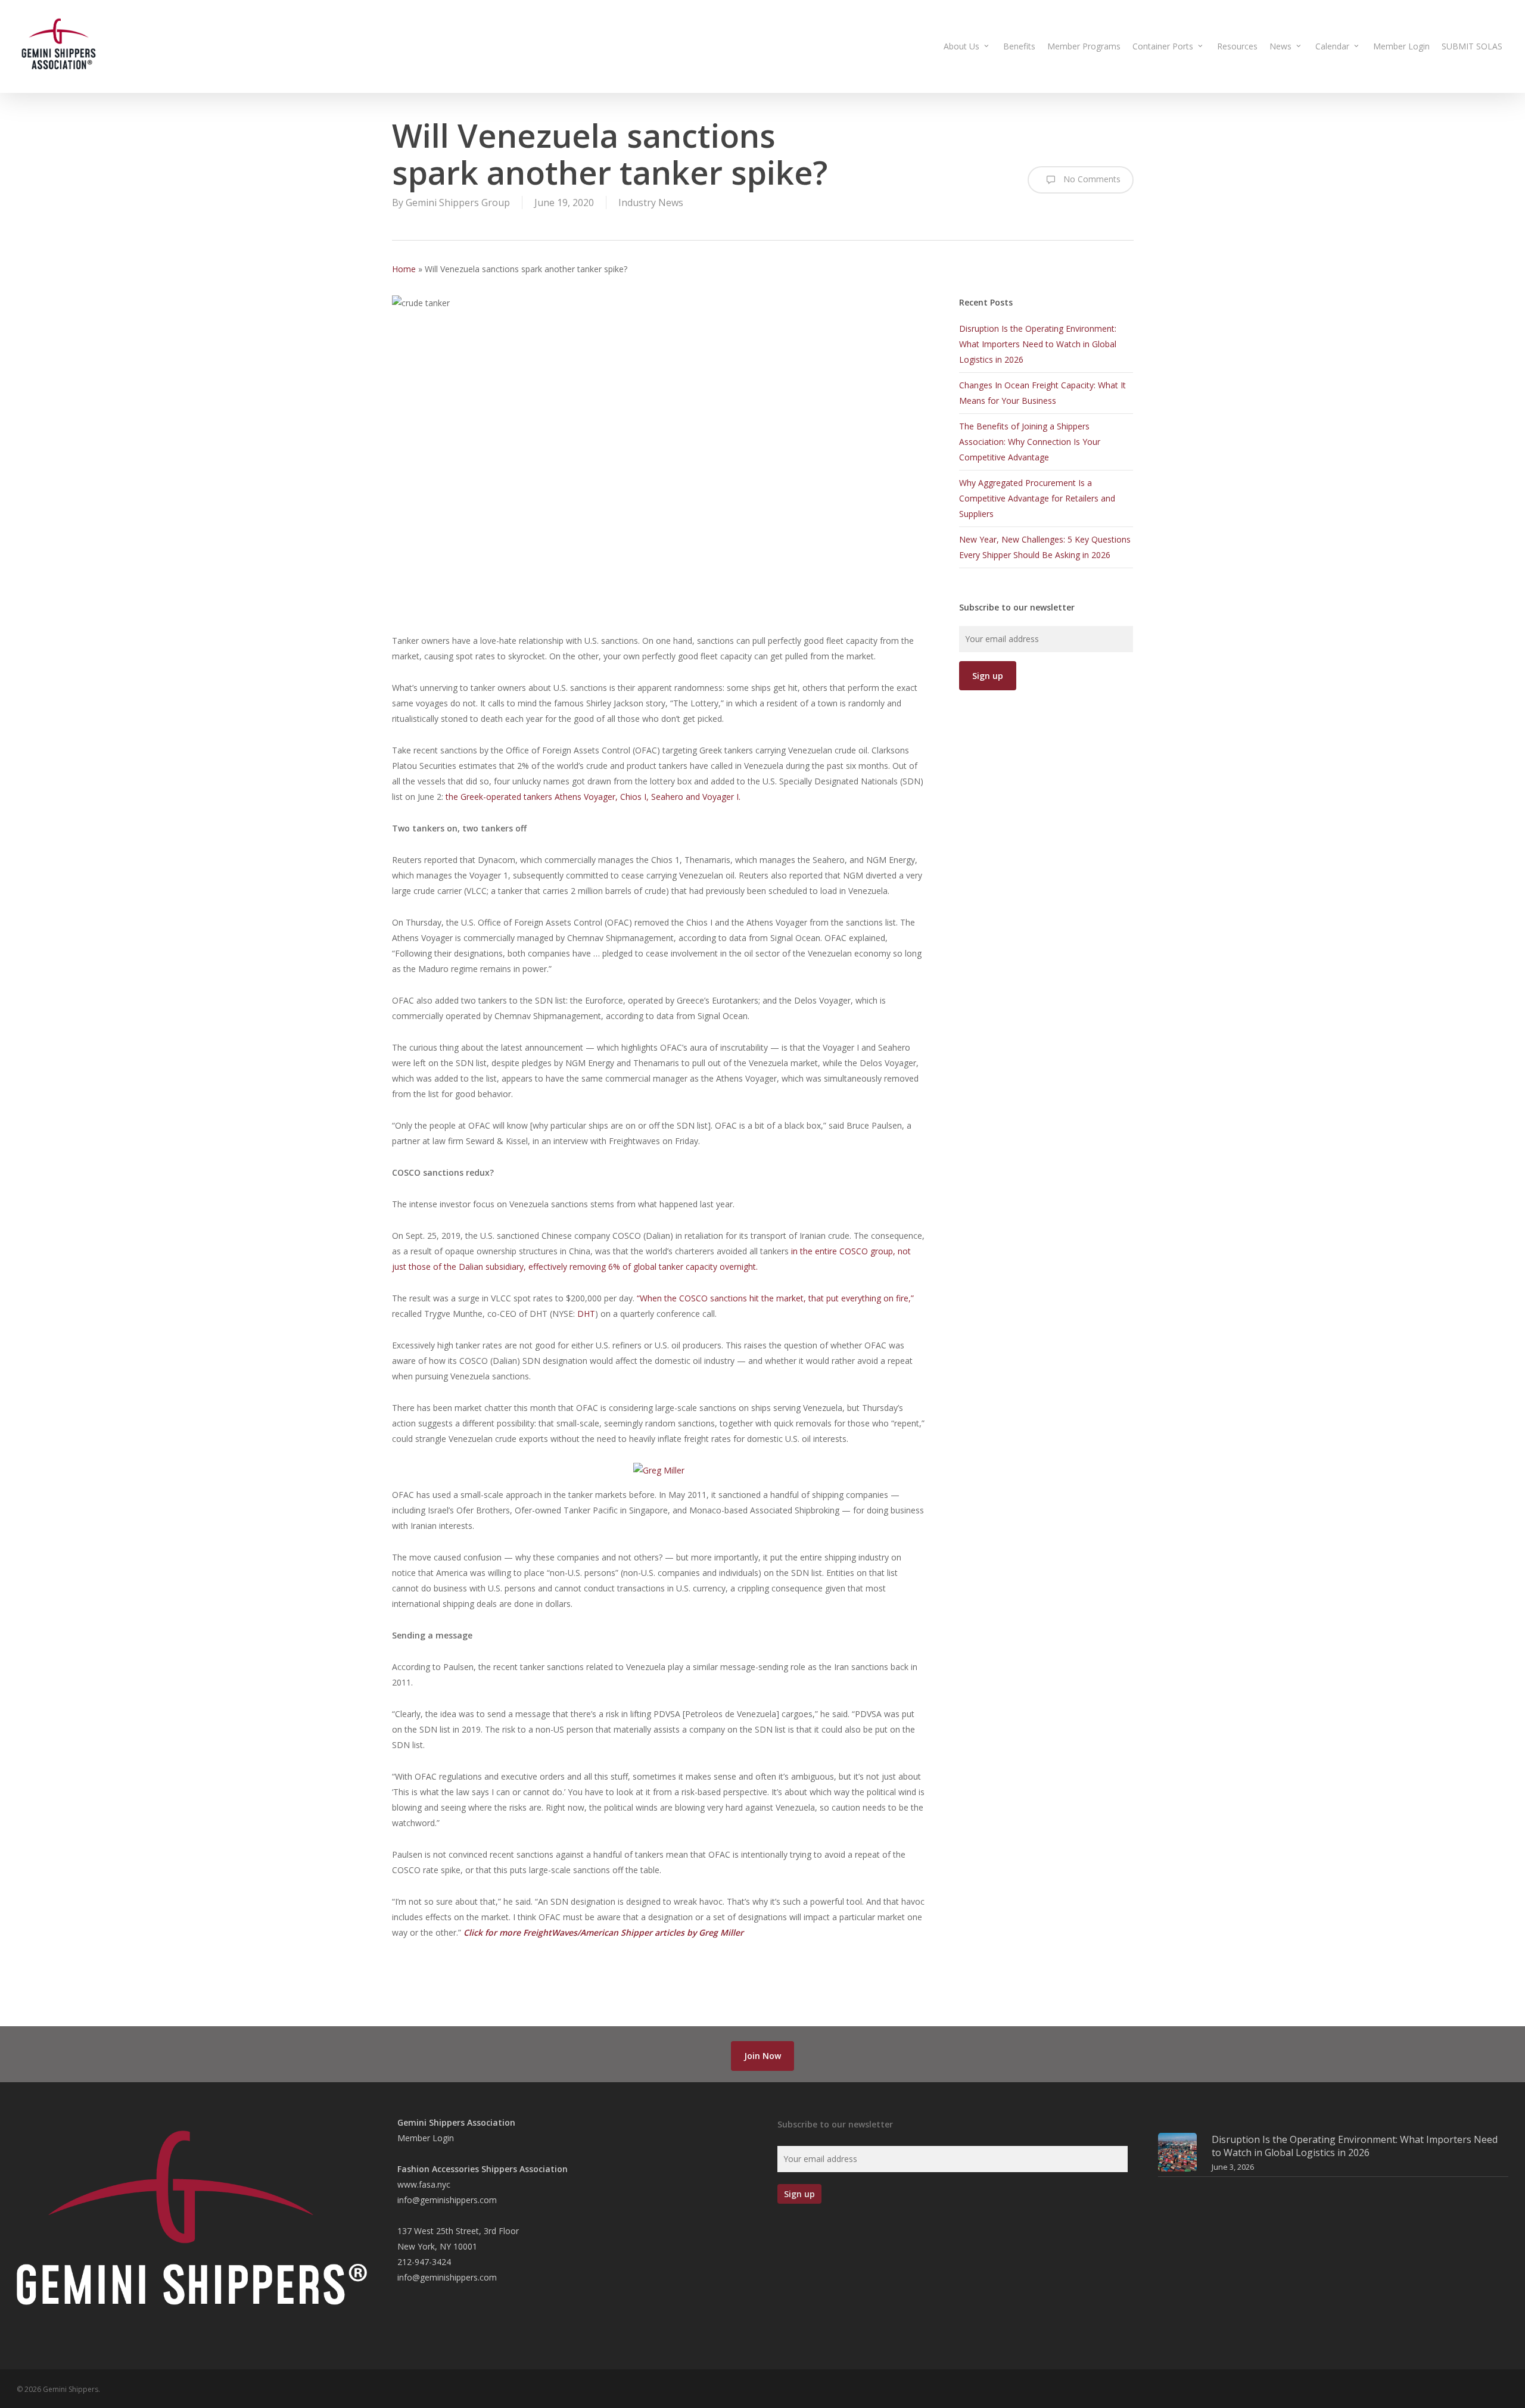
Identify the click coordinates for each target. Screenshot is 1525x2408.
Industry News (651, 203)
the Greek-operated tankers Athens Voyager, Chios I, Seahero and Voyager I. (593, 797)
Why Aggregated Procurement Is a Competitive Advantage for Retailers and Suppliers (1037, 498)
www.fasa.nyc (424, 2184)
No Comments (1091, 179)
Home (404, 269)
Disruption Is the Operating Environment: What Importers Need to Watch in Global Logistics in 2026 (1038, 344)
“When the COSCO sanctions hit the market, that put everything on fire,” (775, 1298)
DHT (586, 1314)
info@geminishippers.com (447, 2200)
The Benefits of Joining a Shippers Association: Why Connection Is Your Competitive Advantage (1030, 442)
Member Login (426, 2138)
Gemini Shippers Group (458, 203)
